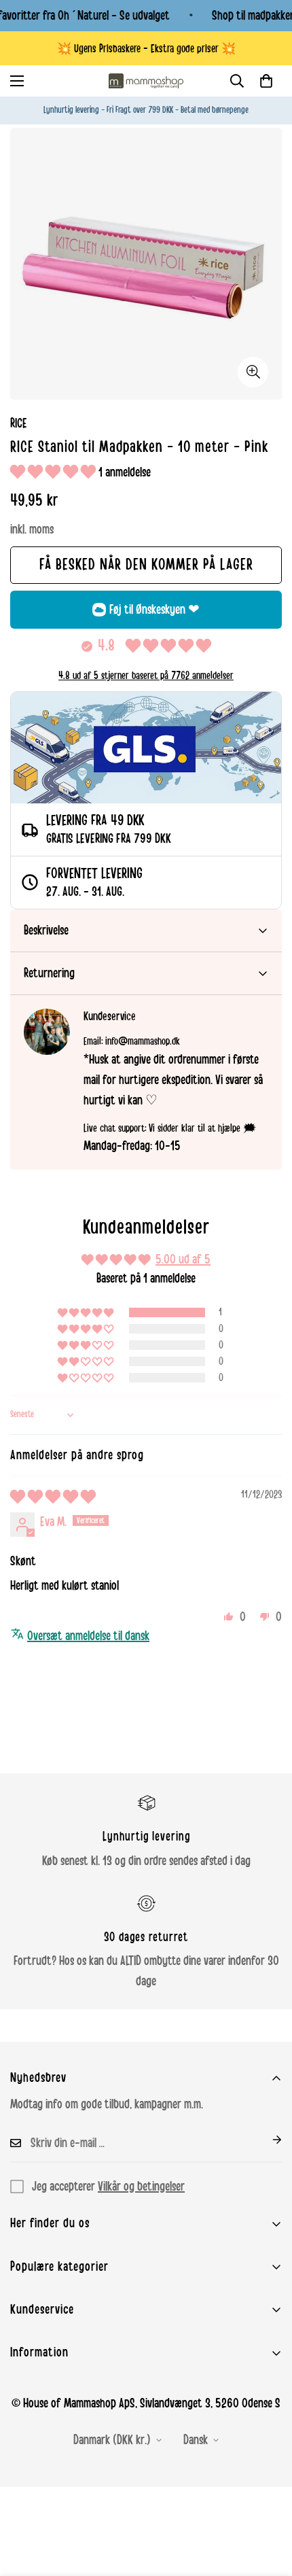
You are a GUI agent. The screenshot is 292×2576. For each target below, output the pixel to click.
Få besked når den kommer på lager (146, 565)
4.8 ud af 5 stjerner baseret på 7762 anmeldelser (146, 676)
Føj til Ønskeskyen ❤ (154, 610)
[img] (53, 1497)
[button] (266, 81)
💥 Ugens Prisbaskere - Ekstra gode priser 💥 (146, 49)
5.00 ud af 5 (183, 1259)
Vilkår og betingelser (141, 2187)
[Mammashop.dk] (146, 81)
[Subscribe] (266, 2140)
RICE (19, 423)
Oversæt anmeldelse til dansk (88, 1636)
